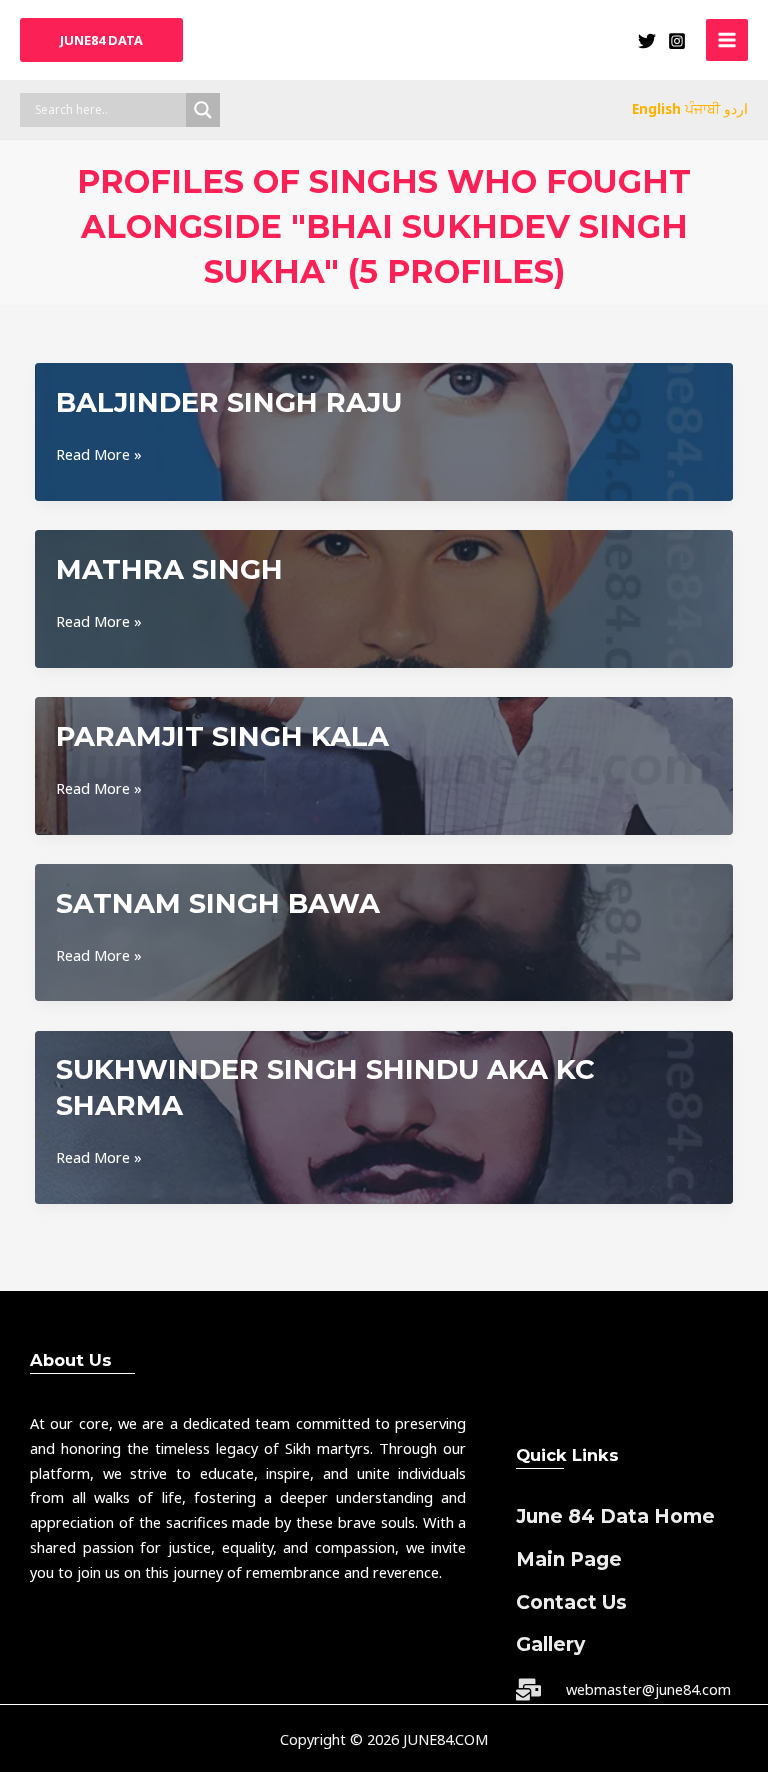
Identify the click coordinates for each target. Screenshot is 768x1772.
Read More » (99, 455)
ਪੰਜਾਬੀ (702, 108)
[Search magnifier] (203, 110)
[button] (101, 40)
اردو (736, 108)
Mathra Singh (169, 569)
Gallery (550, 1644)
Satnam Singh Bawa (218, 903)
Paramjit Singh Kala (222, 736)
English (656, 108)
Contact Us (571, 1602)
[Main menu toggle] (727, 40)
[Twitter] (647, 41)
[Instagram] (677, 41)
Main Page (569, 1559)
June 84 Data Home (615, 1516)
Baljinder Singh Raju (229, 402)
